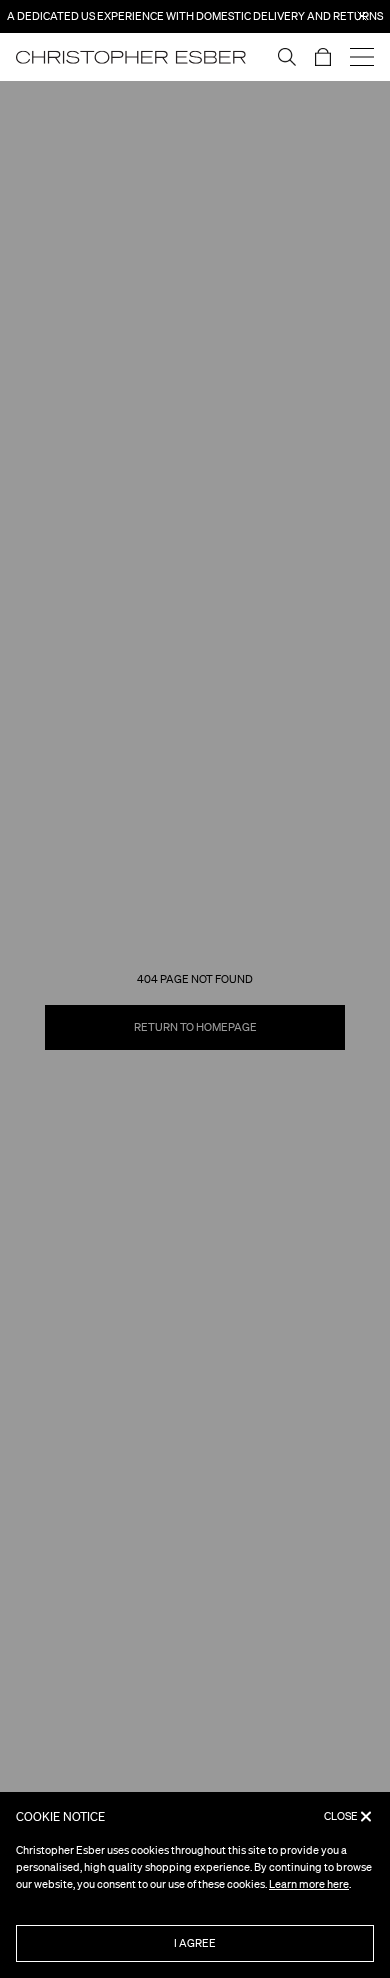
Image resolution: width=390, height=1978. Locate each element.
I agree (195, 1943)
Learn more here (309, 1884)
